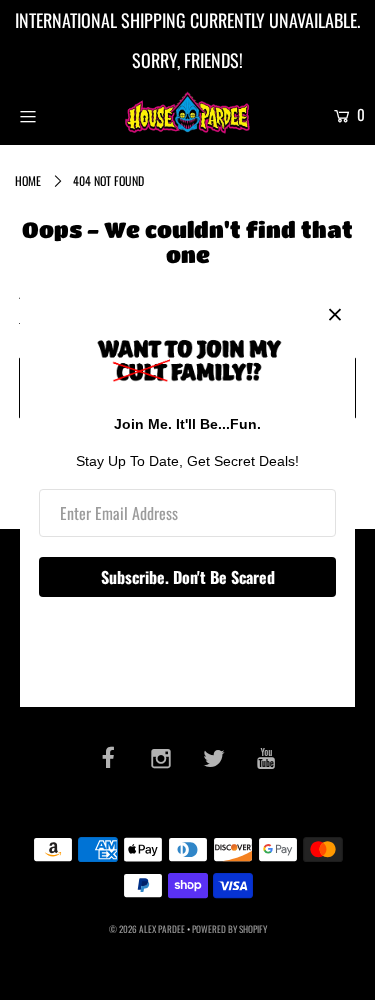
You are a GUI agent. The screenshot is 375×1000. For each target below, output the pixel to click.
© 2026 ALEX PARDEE (147, 929)
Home (28, 180)
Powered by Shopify (229, 929)
